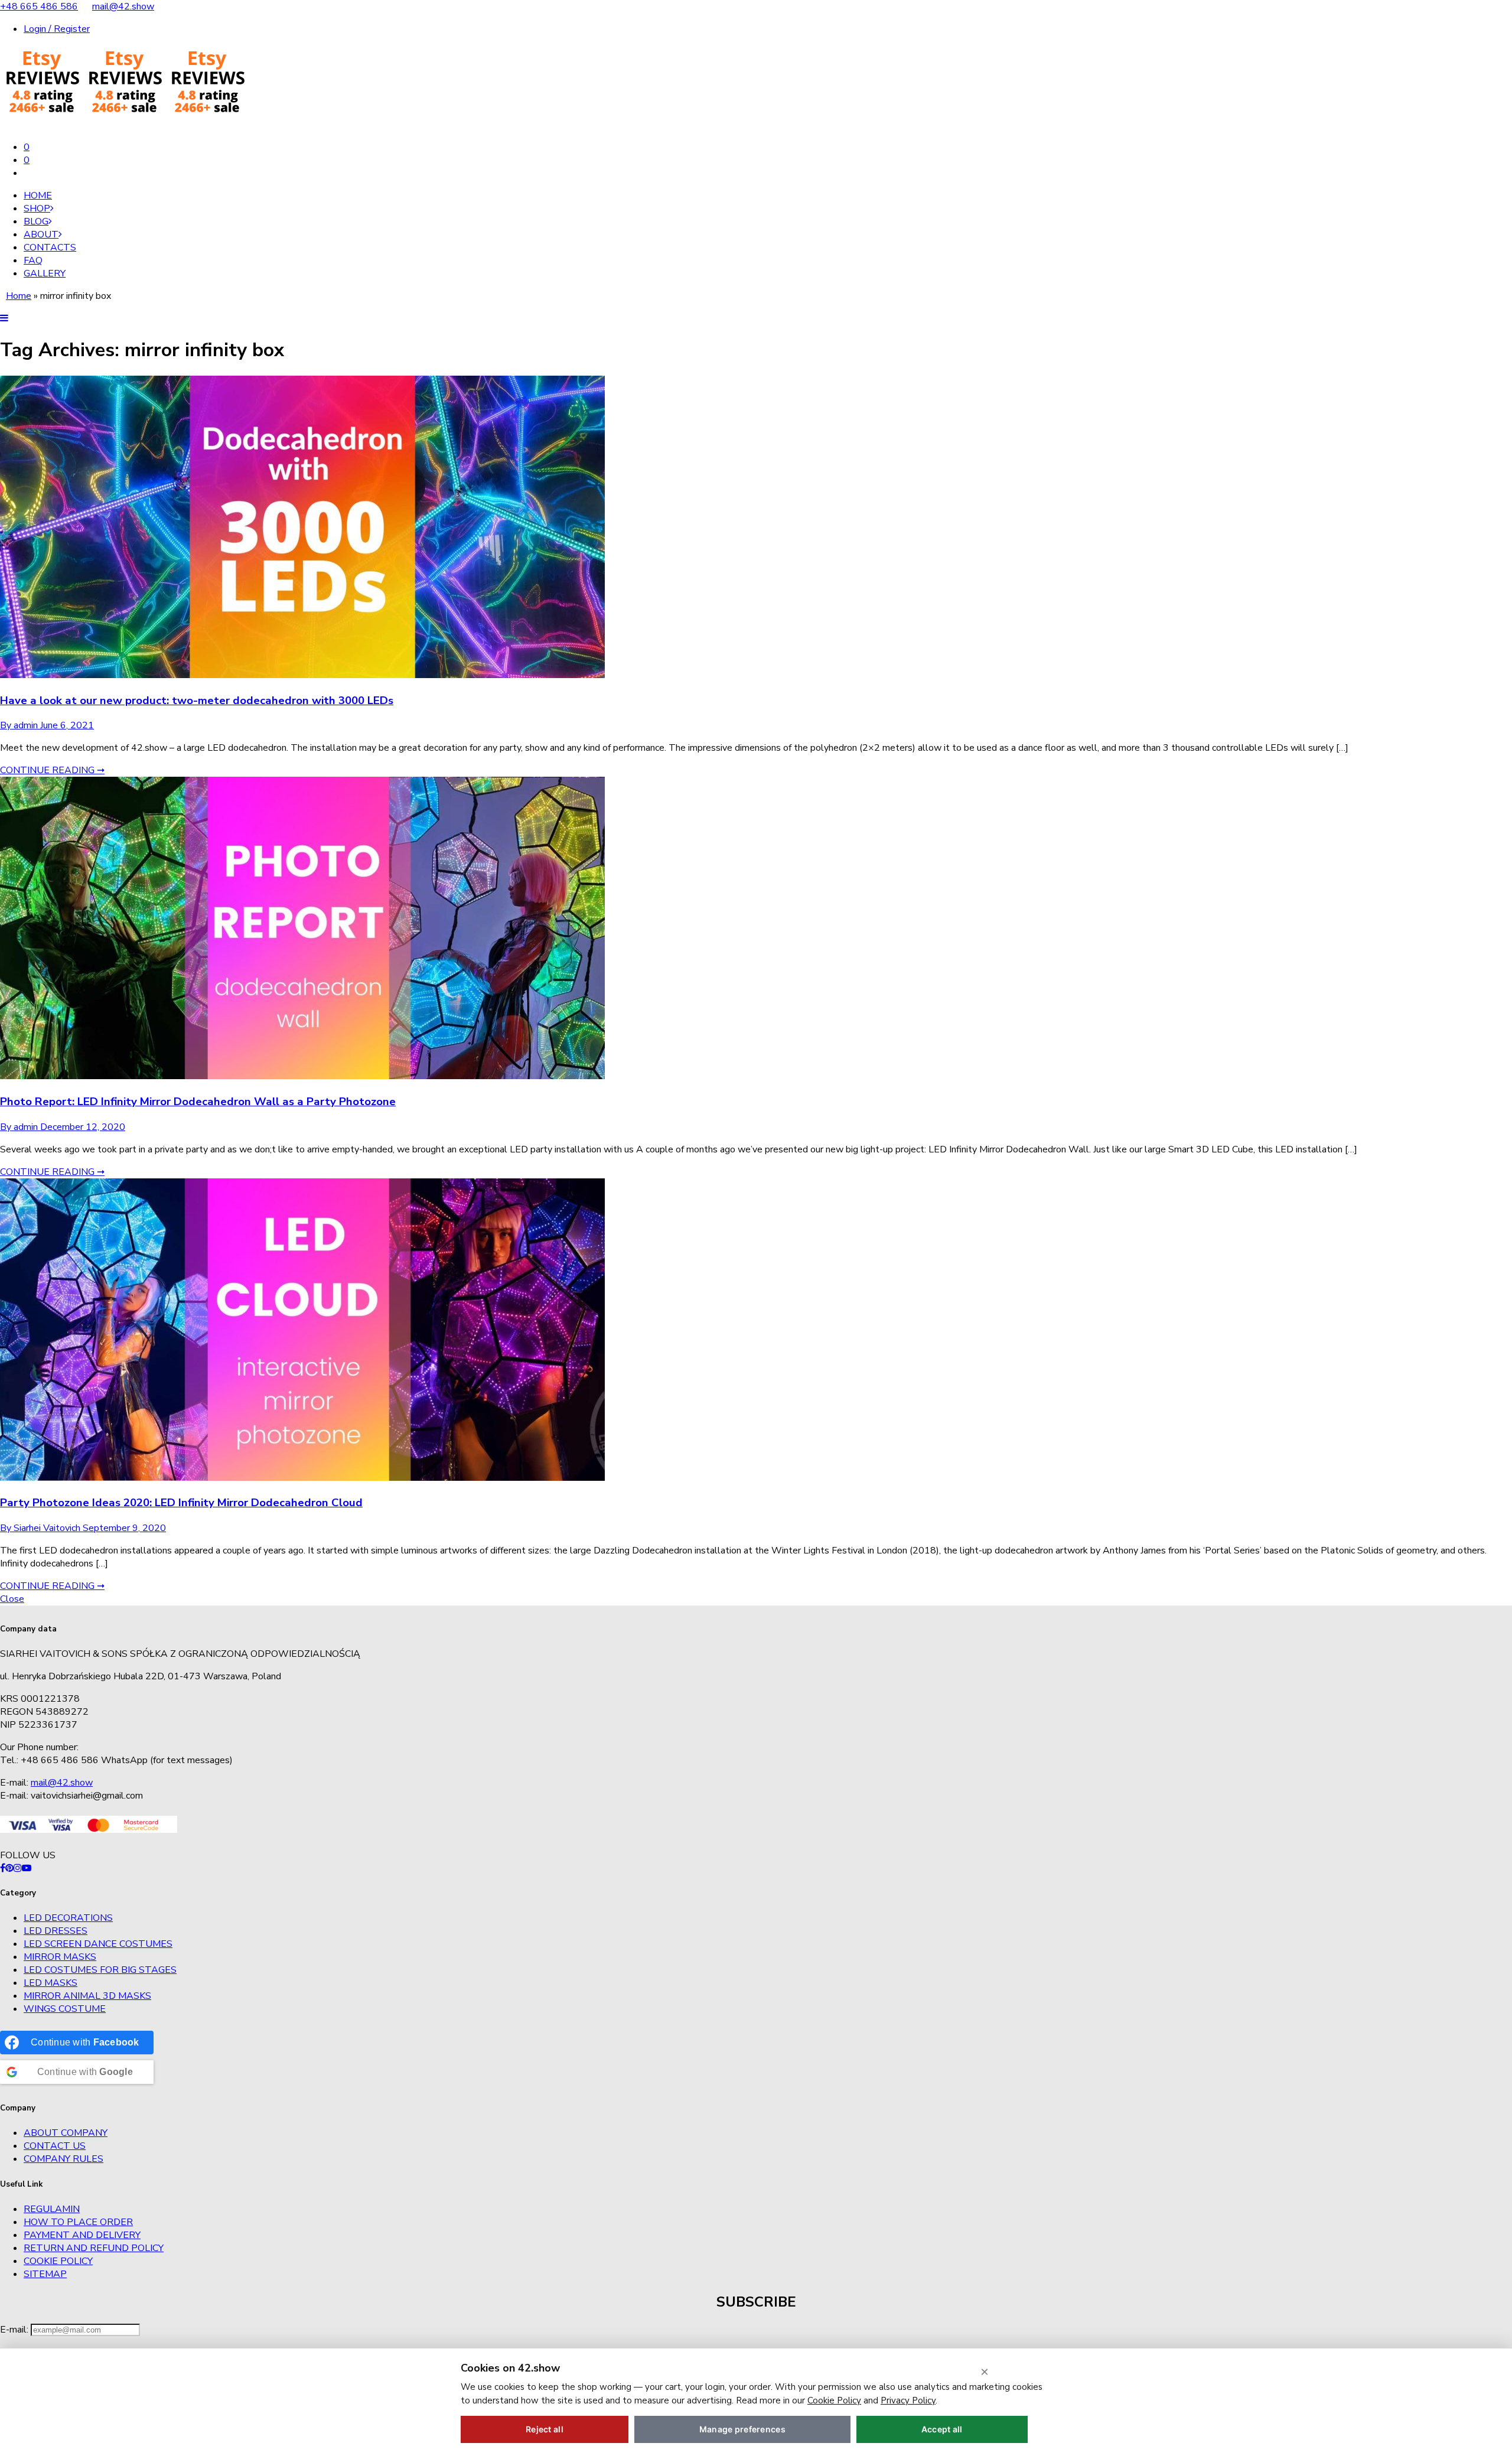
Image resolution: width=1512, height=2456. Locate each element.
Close (12, 1599)
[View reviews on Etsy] (124, 125)
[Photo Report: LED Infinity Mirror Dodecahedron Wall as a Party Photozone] (302, 1076)
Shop (37, 209)
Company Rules (63, 2159)
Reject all (545, 2429)
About (41, 234)
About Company (66, 2133)
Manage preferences (742, 2429)
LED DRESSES (56, 1931)
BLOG (36, 222)
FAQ (33, 260)
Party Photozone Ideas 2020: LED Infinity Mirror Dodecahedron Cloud (181, 1503)
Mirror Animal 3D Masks (87, 1996)
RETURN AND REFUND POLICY (94, 2248)
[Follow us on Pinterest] (9, 1868)
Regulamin (52, 2209)
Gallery (45, 273)
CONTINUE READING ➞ (52, 770)
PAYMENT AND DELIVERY (82, 2235)
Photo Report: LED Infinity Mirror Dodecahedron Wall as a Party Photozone (198, 1102)
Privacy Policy (908, 2400)
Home (38, 196)
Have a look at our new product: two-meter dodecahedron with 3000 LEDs (197, 701)
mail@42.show (123, 6)
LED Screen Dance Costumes (98, 1944)
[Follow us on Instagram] (18, 1868)
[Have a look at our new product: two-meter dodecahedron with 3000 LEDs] (302, 675)
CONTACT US (55, 2146)
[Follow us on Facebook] (3, 1868)
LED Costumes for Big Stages (100, 1970)
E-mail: (15, 2330)
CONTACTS (50, 247)
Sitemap (45, 2274)
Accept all (942, 2429)
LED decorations (68, 1918)
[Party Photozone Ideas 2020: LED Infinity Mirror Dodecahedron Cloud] (302, 1478)
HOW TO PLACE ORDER (78, 2222)
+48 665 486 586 (39, 6)
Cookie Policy (58, 2261)
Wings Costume (65, 2009)
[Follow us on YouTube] (27, 1868)
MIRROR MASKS (60, 1957)
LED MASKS (50, 1983)
